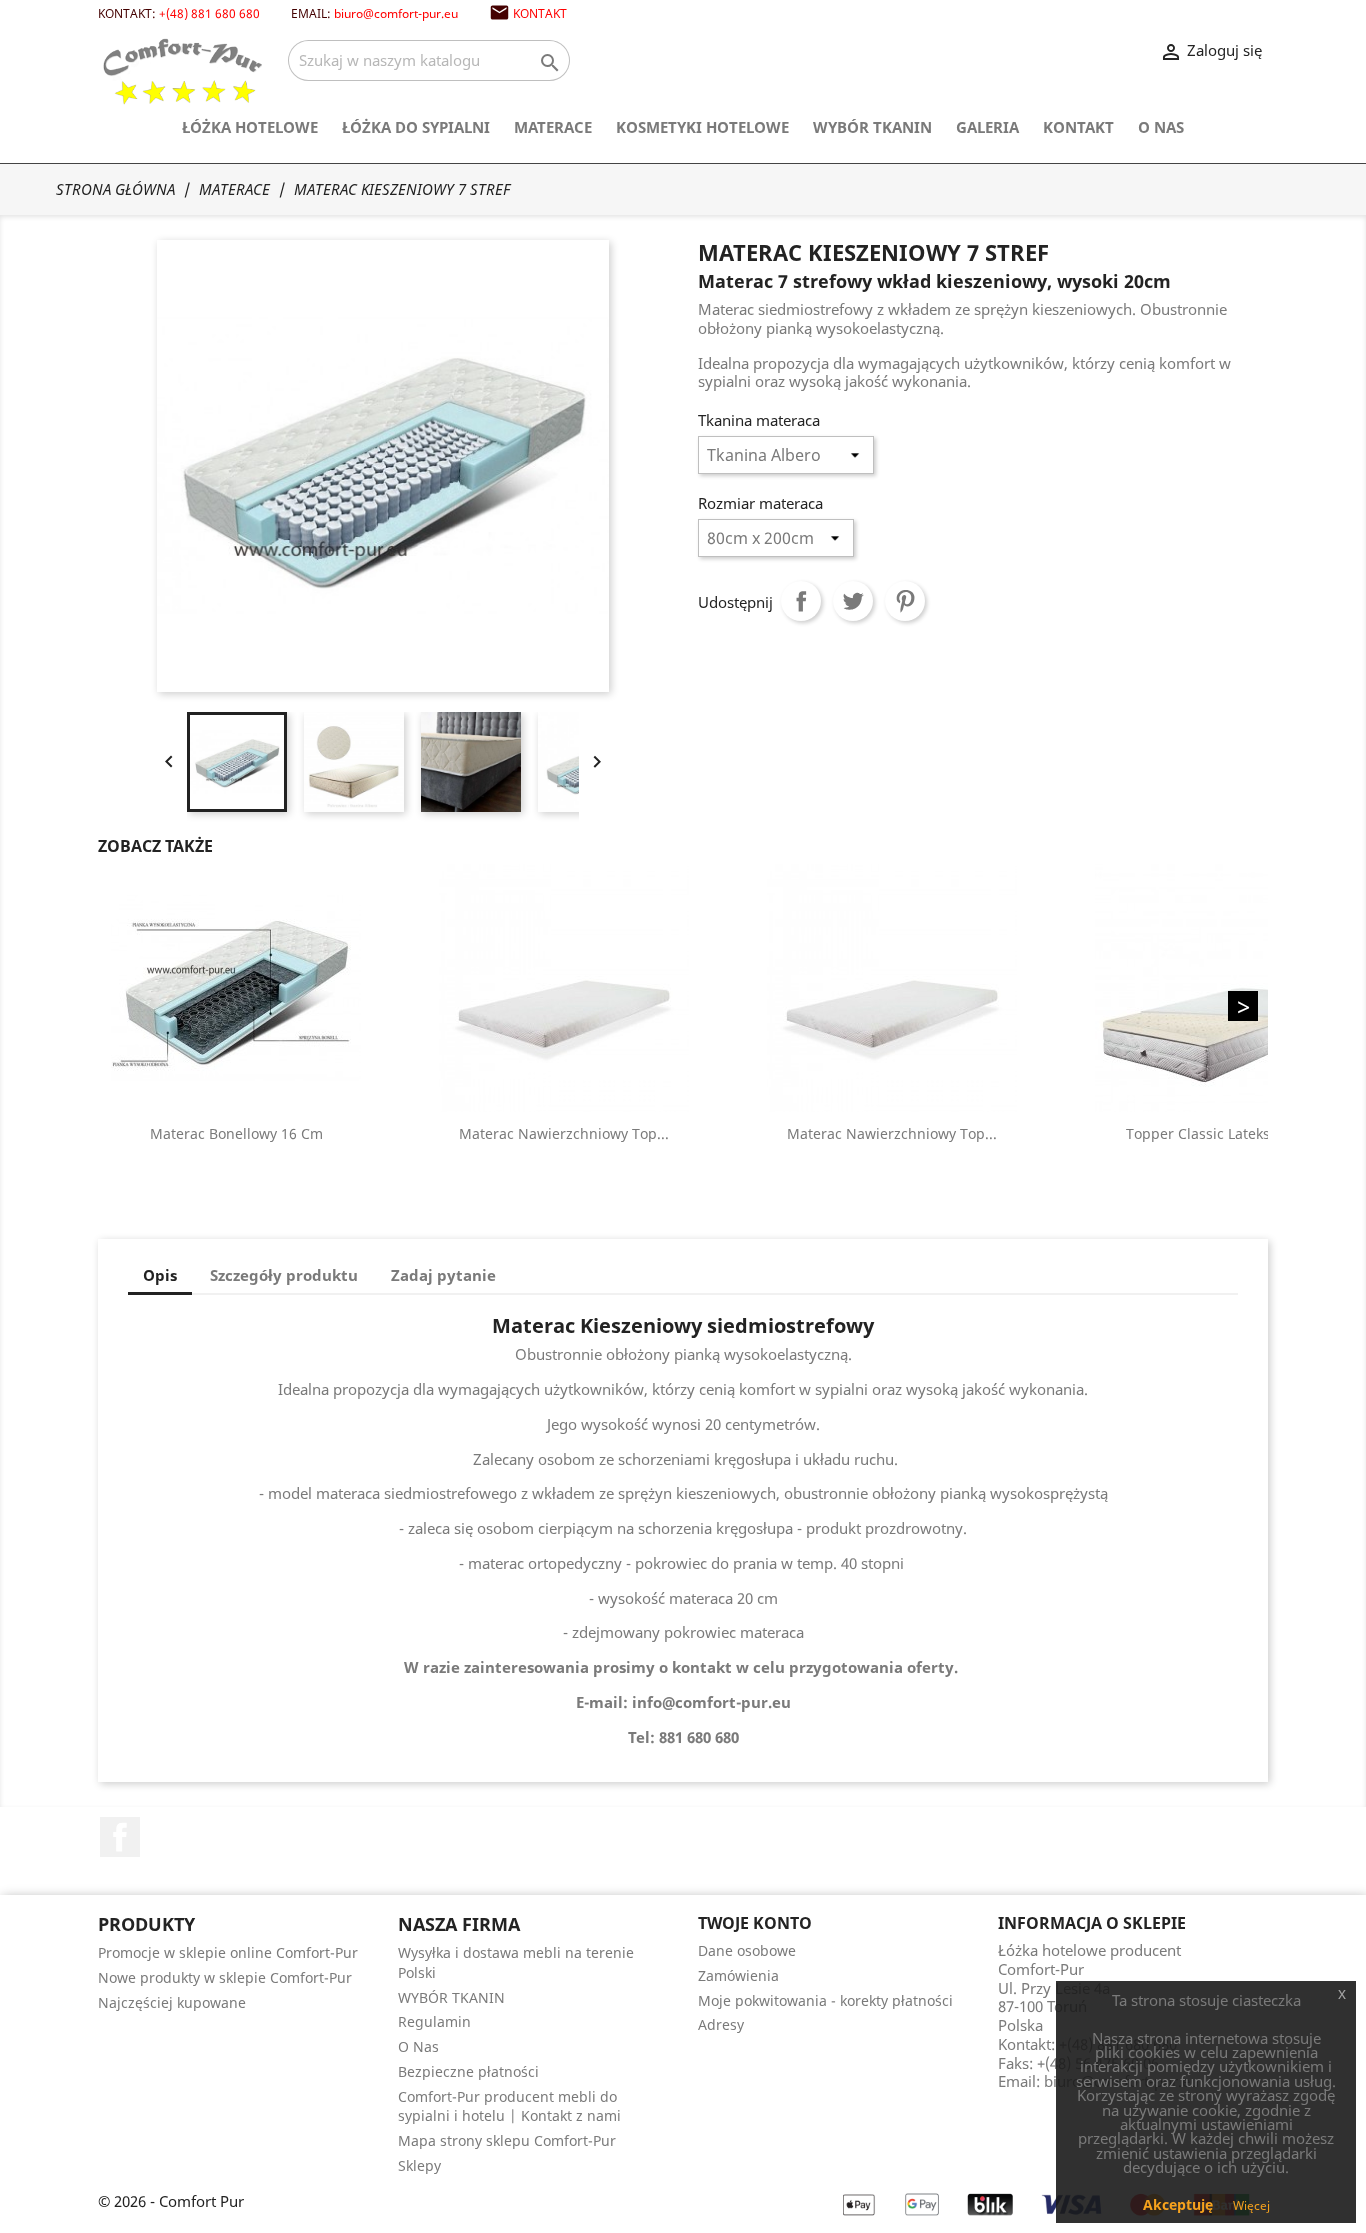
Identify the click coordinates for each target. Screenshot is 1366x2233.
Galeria (987, 127)
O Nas (1161, 127)
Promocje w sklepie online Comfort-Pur (228, 1952)
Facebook (120, 1837)
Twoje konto (755, 1923)
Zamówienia (738, 1975)
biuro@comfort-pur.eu (396, 13)
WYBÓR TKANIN (872, 127)
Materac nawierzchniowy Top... (892, 1133)
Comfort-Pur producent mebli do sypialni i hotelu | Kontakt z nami (509, 2106)
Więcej (1251, 2205)
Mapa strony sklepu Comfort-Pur (507, 2140)
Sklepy (419, 2165)
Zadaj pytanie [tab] (443, 1275)
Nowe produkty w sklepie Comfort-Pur (225, 1977)
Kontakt (540, 13)
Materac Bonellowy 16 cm (236, 1133)
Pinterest (905, 601)
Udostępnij (801, 601)
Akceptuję (1178, 2204)
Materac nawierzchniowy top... (564, 1133)
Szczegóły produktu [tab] (284, 1275)
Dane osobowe (747, 1950)
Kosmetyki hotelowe (702, 127)
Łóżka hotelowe (250, 127)
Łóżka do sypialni (416, 127)
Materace (553, 127)
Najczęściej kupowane (172, 2002)
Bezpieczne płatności (468, 2071)
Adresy (721, 2024)
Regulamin (434, 2021)
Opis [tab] (160, 1275)
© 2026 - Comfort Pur (171, 2201)
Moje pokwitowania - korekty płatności (825, 2000)
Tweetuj (853, 601)
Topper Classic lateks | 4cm (1220, 1133)
